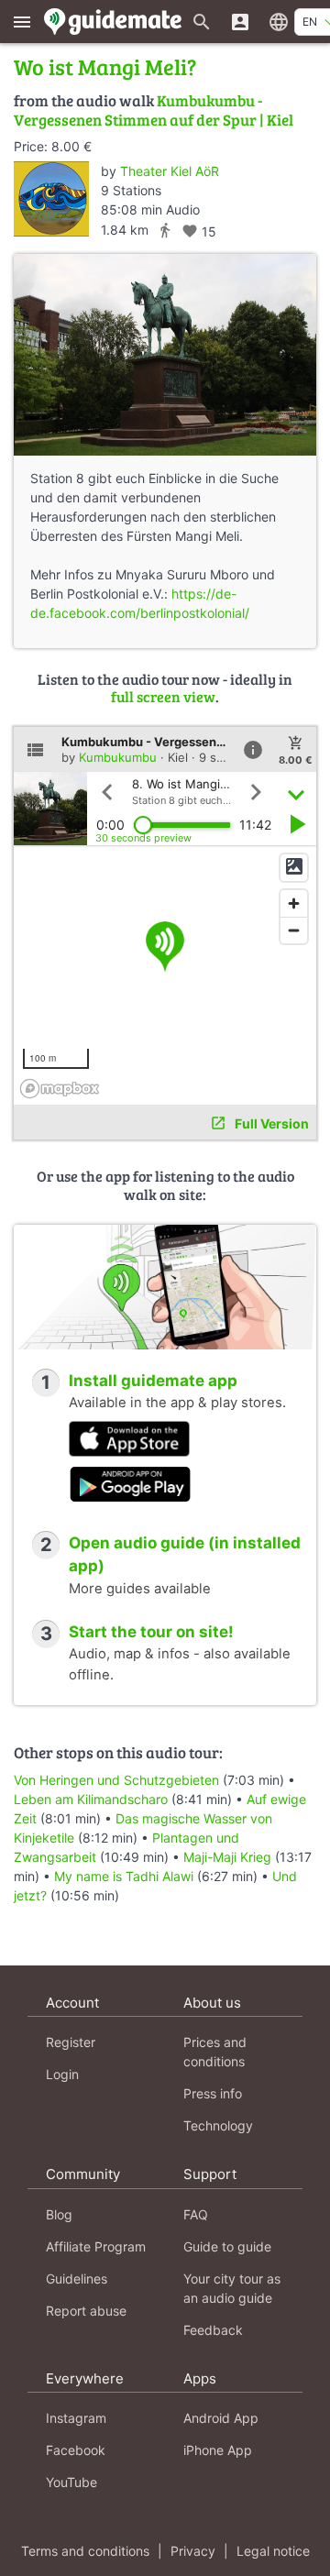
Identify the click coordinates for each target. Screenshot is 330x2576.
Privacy (193, 2551)
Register (71, 2042)
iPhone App (218, 2450)
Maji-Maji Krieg (227, 1857)
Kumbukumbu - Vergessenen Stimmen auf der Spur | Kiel (154, 110)
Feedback (213, 2330)
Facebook (76, 2450)
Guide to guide (227, 2246)
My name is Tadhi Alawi (124, 1876)
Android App (221, 2418)
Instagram (76, 2418)
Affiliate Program (96, 2246)
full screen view (163, 696)
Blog (59, 2214)
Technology (218, 2125)
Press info (213, 2093)
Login (62, 2074)
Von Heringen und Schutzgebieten (116, 1780)
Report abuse (86, 2311)
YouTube (71, 2482)
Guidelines (77, 2279)
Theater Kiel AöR (170, 171)
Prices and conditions (215, 2052)
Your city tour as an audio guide (232, 2288)
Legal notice (273, 2551)
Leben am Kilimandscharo (91, 1799)
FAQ (196, 2214)
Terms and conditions (85, 2551)
